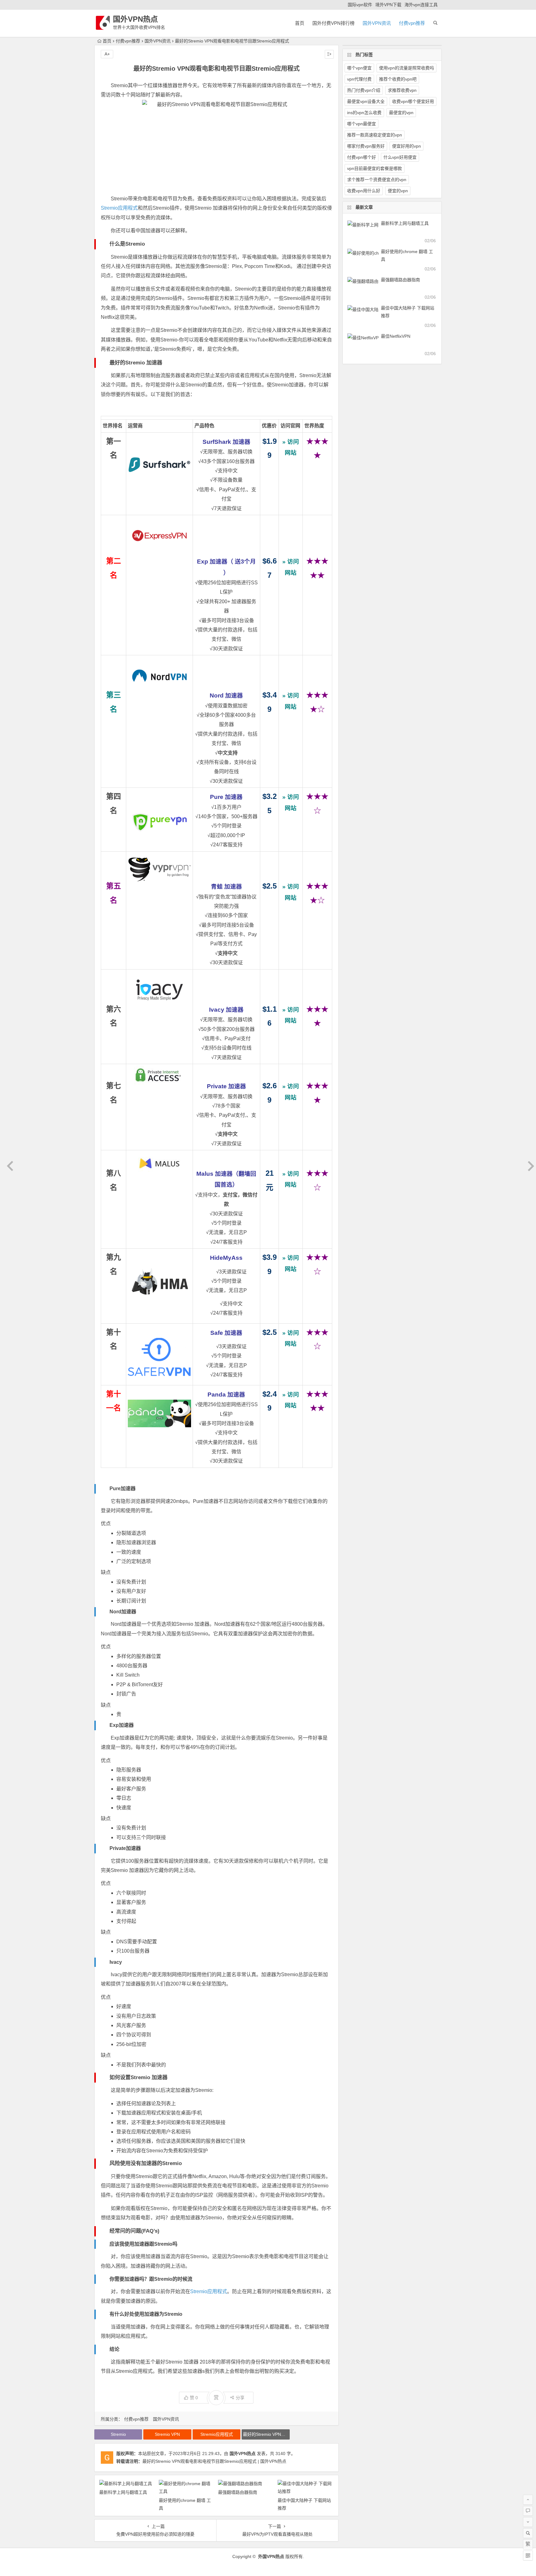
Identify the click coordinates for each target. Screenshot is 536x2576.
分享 (240, 2398)
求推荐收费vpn (402, 90)
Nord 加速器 (226, 695)
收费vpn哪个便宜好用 (413, 101)
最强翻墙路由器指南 (238, 2492)
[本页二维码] (528, 2556)
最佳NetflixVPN (396, 336)
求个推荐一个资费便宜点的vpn (377, 180)
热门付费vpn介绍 (364, 90)
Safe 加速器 (226, 1333)
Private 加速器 (226, 1086)
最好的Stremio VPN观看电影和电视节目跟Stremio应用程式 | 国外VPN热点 (214, 2461)
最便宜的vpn (401, 113)
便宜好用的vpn (406, 146)
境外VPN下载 (388, 5)
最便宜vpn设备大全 (366, 101)
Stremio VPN (167, 2434)
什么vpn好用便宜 (400, 157)
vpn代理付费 (359, 79)
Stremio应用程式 (119, 208)
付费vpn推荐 (412, 23)
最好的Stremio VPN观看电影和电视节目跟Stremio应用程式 (266, 2434)
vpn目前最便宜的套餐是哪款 (375, 168)
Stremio (118, 2434)
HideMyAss (226, 1258)
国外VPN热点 (135, 19)
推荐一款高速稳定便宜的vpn (375, 135)
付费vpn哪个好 (362, 157)
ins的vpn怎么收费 (364, 113)
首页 (300, 23)
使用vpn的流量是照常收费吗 (406, 68)
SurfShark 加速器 (226, 442)
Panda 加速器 (226, 1395)
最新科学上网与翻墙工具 (123, 2492)
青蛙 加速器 (226, 887)
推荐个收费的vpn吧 (398, 79)
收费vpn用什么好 (364, 191)
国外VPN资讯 (377, 23)
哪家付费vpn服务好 (366, 146)
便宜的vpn (398, 191)
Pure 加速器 (226, 797)
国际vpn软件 (360, 5)
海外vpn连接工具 (421, 5)
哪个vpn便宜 (359, 68)
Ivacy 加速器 (226, 1010)
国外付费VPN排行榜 (333, 23)
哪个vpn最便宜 (362, 124)
